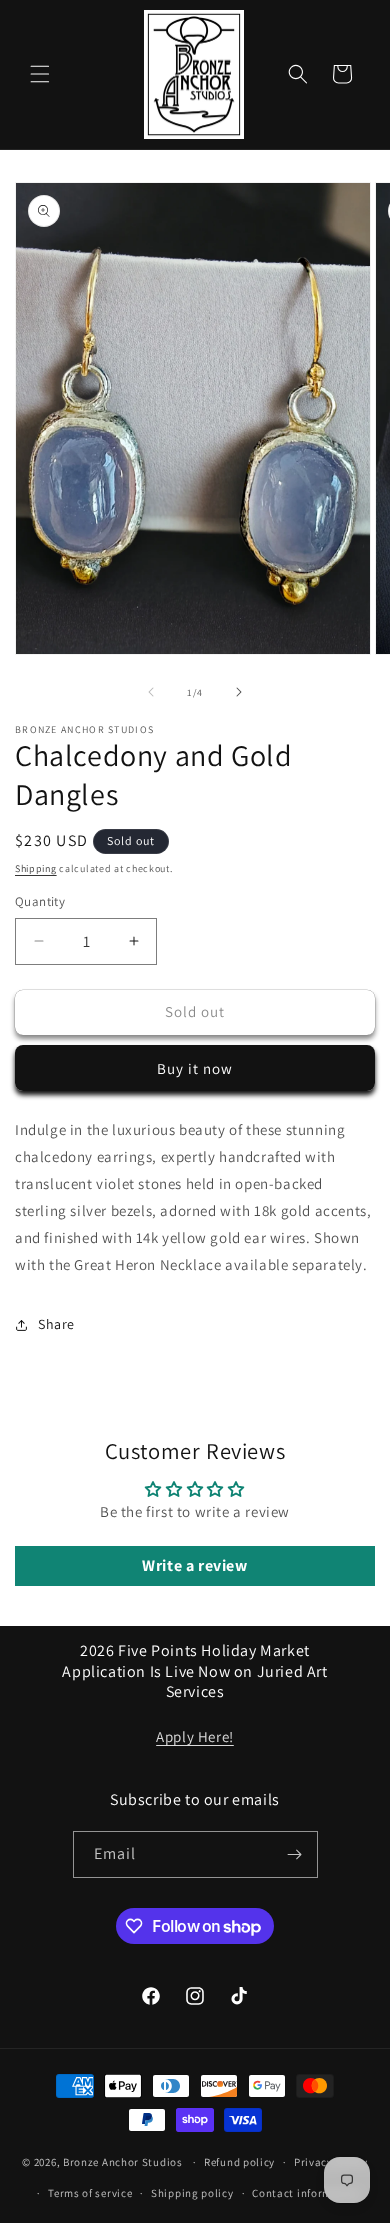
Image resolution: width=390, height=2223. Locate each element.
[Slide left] (151, 692)
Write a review (194, 1565)
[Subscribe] (295, 1854)
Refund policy (239, 2162)
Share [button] (56, 1324)
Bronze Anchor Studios (123, 2162)
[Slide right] (239, 692)
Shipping (36, 868)
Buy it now (195, 1068)
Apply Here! (195, 1736)
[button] (40, 74)
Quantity (40, 901)
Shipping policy (192, 2193)
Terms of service (90, 2193)
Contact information (306, 2193)
